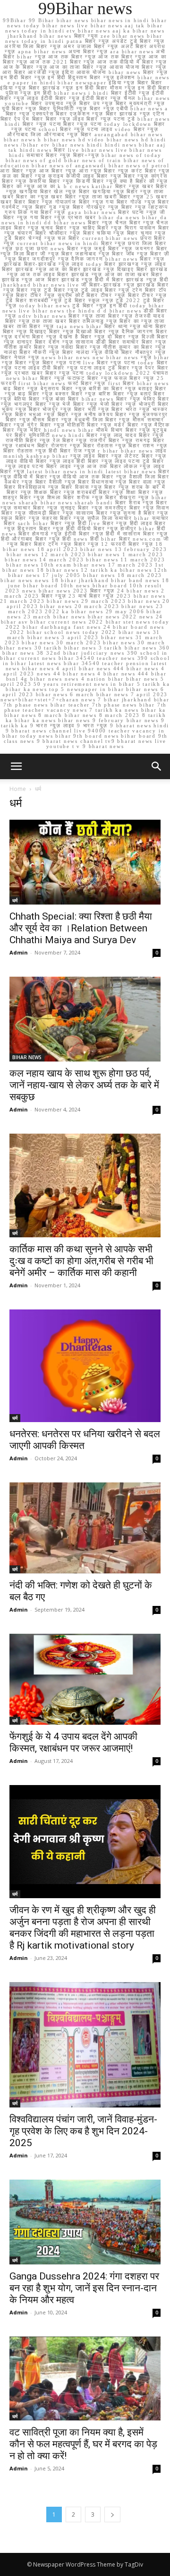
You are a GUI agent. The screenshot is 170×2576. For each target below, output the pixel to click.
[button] (157, 766)
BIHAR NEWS (27, 1057)
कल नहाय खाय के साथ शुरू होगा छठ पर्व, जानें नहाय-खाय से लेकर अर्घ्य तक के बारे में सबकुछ (84, 1085)
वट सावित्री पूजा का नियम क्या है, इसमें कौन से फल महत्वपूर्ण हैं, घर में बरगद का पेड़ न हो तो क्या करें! (83, 2444)
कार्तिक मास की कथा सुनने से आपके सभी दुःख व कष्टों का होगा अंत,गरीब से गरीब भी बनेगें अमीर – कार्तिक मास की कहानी (81, 1261)
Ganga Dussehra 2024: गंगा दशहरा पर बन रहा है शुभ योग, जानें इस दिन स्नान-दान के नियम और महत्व (84, 2288)
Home (18, 789)
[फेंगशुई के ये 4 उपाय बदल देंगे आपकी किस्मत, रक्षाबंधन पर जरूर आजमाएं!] (85, 1679)
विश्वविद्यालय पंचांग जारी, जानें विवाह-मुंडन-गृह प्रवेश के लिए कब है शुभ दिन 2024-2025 (83, 2131)
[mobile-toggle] (16, 766)
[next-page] (112, 2514)
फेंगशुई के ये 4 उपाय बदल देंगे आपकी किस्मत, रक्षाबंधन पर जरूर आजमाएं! (73, 1742)
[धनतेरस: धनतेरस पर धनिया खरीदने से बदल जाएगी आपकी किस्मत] (85, 1366)
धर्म (15, 900)
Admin (19, 952)
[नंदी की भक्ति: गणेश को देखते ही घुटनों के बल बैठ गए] (85, 1528)
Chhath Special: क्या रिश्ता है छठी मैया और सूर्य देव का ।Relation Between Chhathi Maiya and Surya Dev (81, 928)
